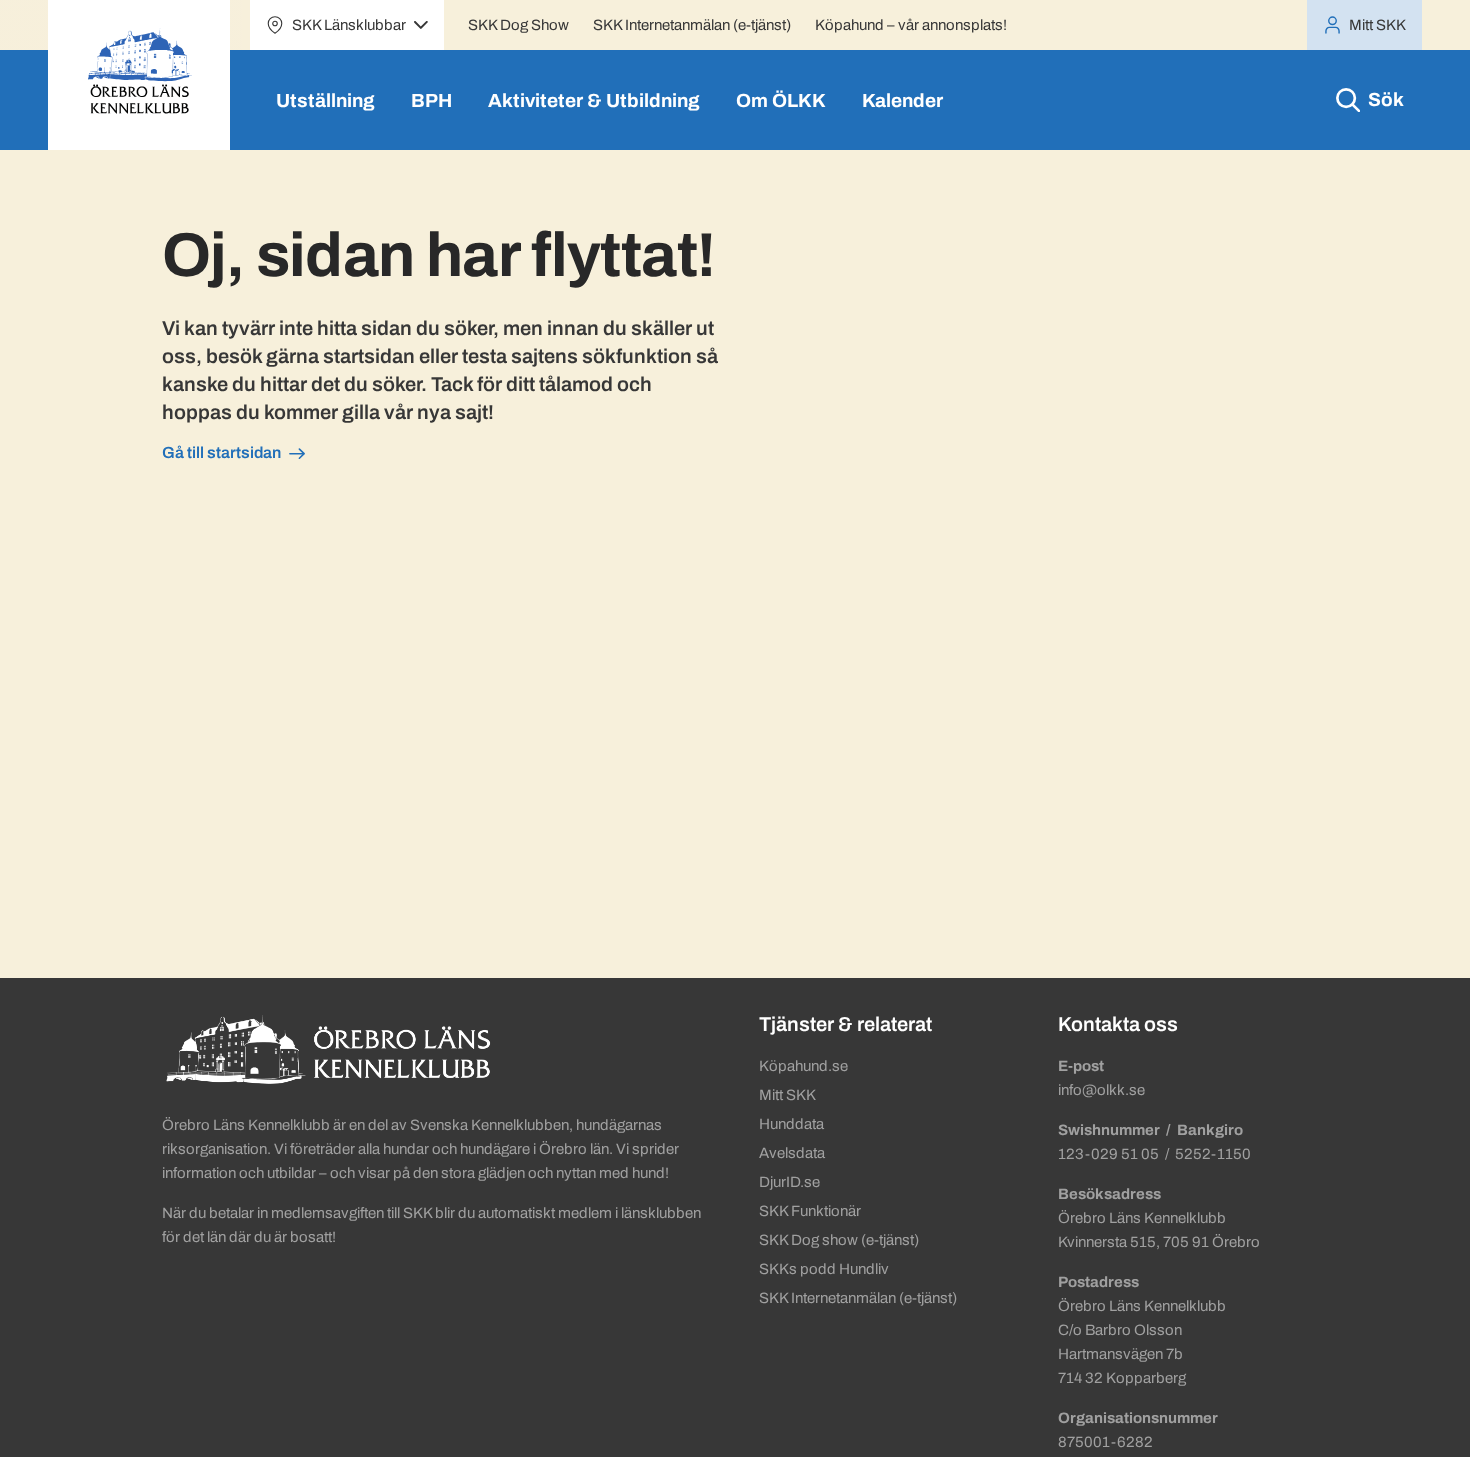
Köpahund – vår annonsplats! (911, 25)
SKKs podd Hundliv (824, 1269)
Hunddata (791, 1124)
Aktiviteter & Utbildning (594, 100)
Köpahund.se (803, 1066)
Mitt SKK (787, 1095)
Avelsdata (792, 1153)
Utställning (325, 100)
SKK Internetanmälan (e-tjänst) (692, 25)
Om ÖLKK (781, 100)
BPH (431, 100)
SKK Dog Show (518, 25)
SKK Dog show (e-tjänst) (839, 1240)
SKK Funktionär (810, 1211)
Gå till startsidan (221, 452)
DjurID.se (789, 1182)
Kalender (902, 100)
